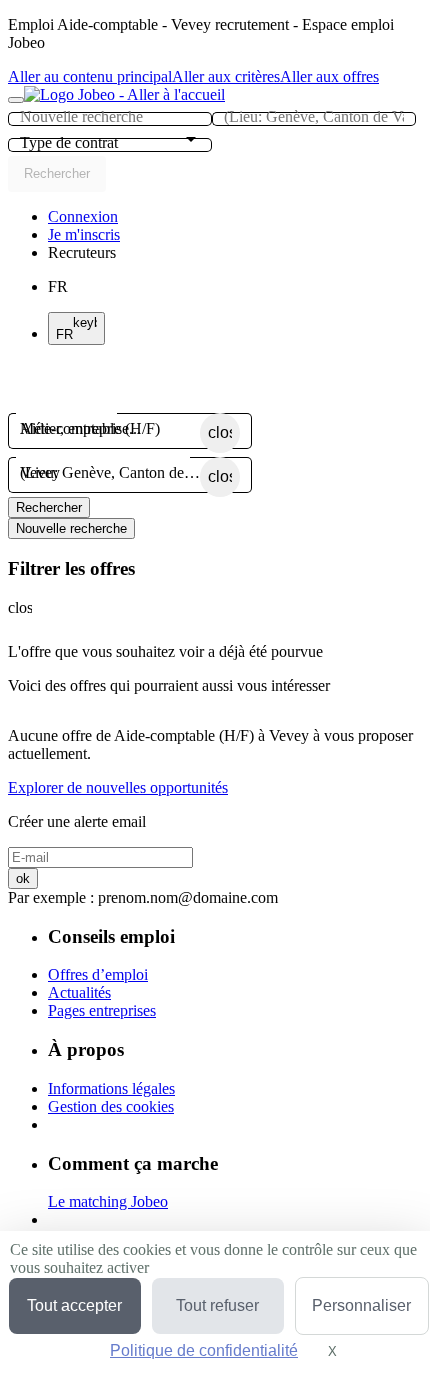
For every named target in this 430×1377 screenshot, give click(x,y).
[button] (82, 252)
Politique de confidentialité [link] (204, 1350)
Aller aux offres (329, 76)
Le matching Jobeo (108, 1201)
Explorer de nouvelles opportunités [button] (118, 787)
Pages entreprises (102, 1010)
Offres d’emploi (98, 974)
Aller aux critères (226, 76)
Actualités (79, 992)
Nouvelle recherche (71, 528)
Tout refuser (217, 1305)
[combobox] (110, 117)
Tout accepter (74, 1305)
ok (23, 878)
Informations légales (111, 1088)
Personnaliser (361, 1305)
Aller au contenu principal (90, 76)
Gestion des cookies (111, 1106)
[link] (83, 216)
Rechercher (49, 507)
